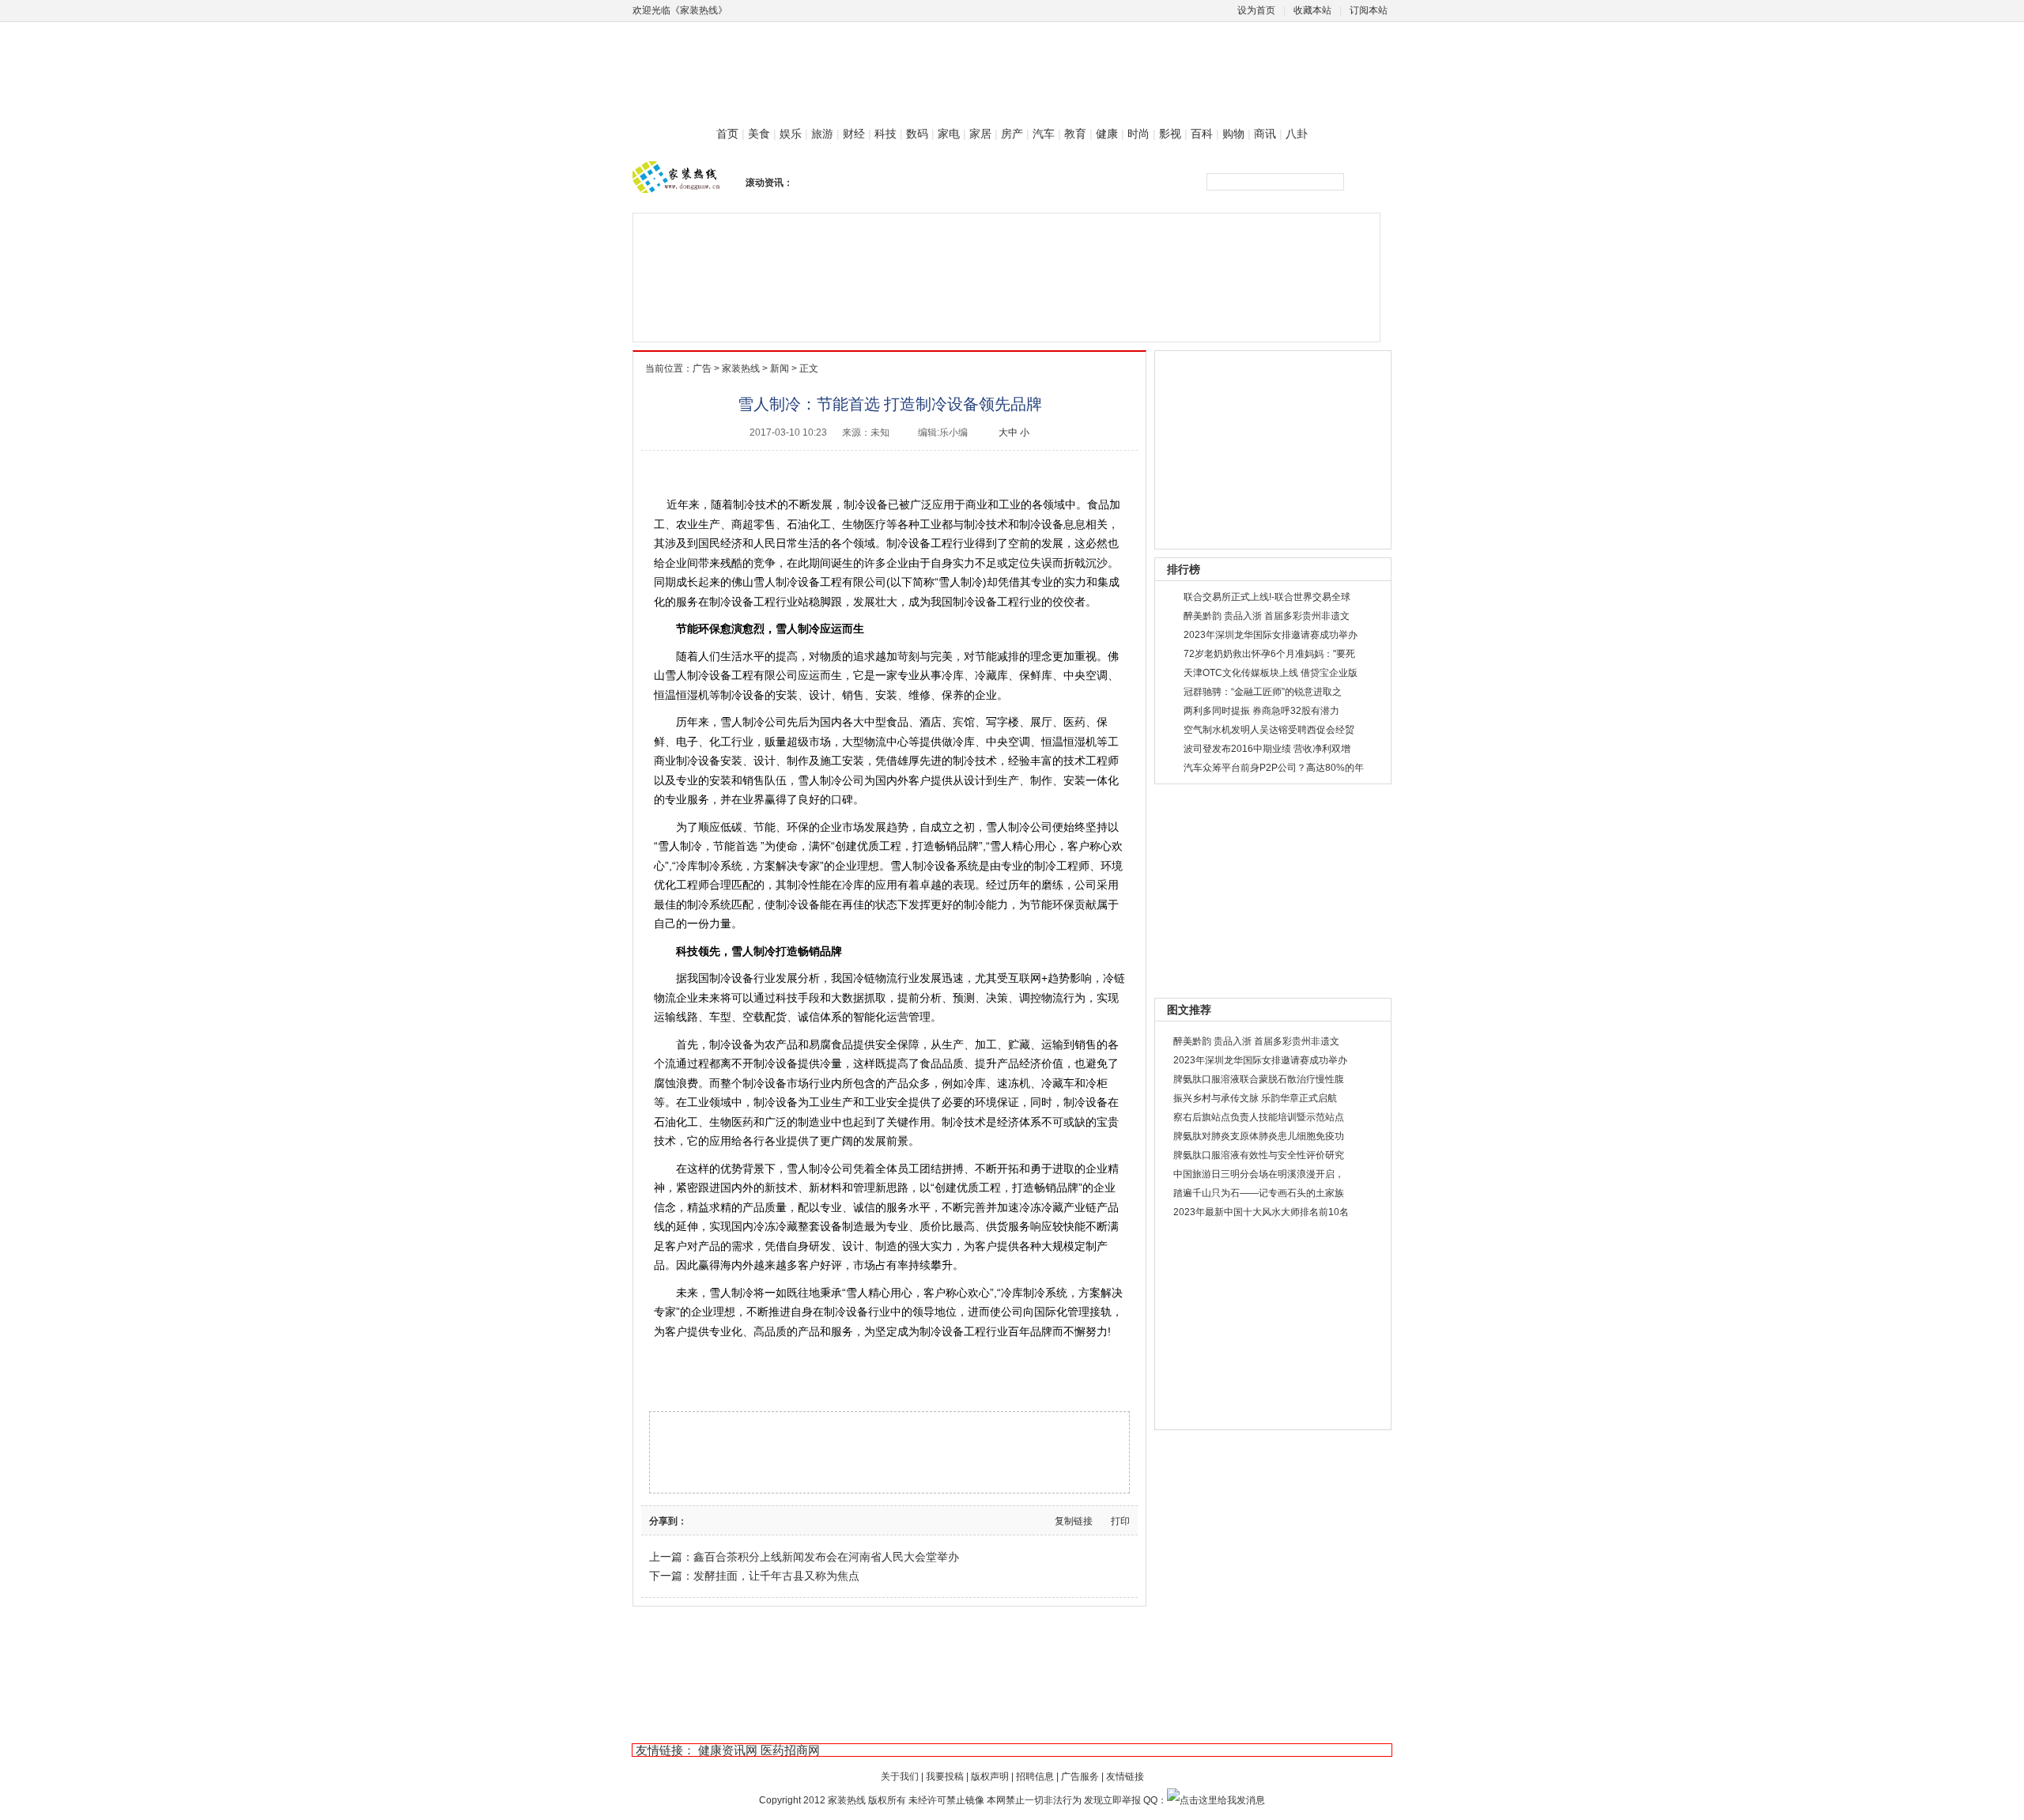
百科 (1202, 134)
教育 (1075, 134)
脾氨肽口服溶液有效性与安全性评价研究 (1259, 1155)
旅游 (822, 134)
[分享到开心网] (741, 1520)
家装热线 (741, 368)
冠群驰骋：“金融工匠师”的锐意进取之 (1263, 692)
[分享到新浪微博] (696, 1520)
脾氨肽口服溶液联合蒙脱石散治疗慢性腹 (1259, 1079)
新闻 (780, 368)
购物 (1233, 134)
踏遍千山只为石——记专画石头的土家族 (1259, 1193)
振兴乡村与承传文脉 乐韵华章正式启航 (1255, 1098)
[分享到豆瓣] (711, 1520)
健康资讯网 (728, 1750)
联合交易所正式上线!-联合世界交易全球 (1267, 597)
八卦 (1297, 134)
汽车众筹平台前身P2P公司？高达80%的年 (1274, 768)
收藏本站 (1312, 10)
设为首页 (1256, 10)
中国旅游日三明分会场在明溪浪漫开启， (1259, 1174)
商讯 (1265, 134)
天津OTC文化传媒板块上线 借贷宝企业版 (1271, 673)
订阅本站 (1369, 10)
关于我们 (900, 1777)
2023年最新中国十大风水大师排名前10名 (1261, 1212)
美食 (759, 134)
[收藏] (771, 1520)
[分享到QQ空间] (756, 1520)
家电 (949, 134)
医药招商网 (790, 1750)
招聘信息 (1035, 1777)
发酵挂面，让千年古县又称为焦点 (776, 1576)
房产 (1012, 134)
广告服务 (1080, 1777)
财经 (854, 134)
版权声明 (990, 1777)
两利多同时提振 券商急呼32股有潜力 (1261, 711)
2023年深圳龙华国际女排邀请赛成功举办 (1271, 635)
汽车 (1044, 134)
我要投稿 (945, 1777)
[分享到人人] (726, 1520)
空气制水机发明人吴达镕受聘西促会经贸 (1269, 730)
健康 (1107, 134)
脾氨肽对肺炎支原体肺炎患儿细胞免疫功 (1259, 1136)
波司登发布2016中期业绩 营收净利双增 (1267, 749)
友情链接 (1125, 1777)
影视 (1170, 134)
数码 (917, 134)
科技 (885, 134)
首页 (727, 134)
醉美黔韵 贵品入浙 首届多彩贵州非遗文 (1267, 616)
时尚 (1138, 134)
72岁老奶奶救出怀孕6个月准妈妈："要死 (1269, 654)
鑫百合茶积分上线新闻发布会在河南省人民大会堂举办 (826, 1557)
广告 (702, 368)
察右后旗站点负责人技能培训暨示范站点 (1259, 1117)
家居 (980, 134)
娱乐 (791, 134)
